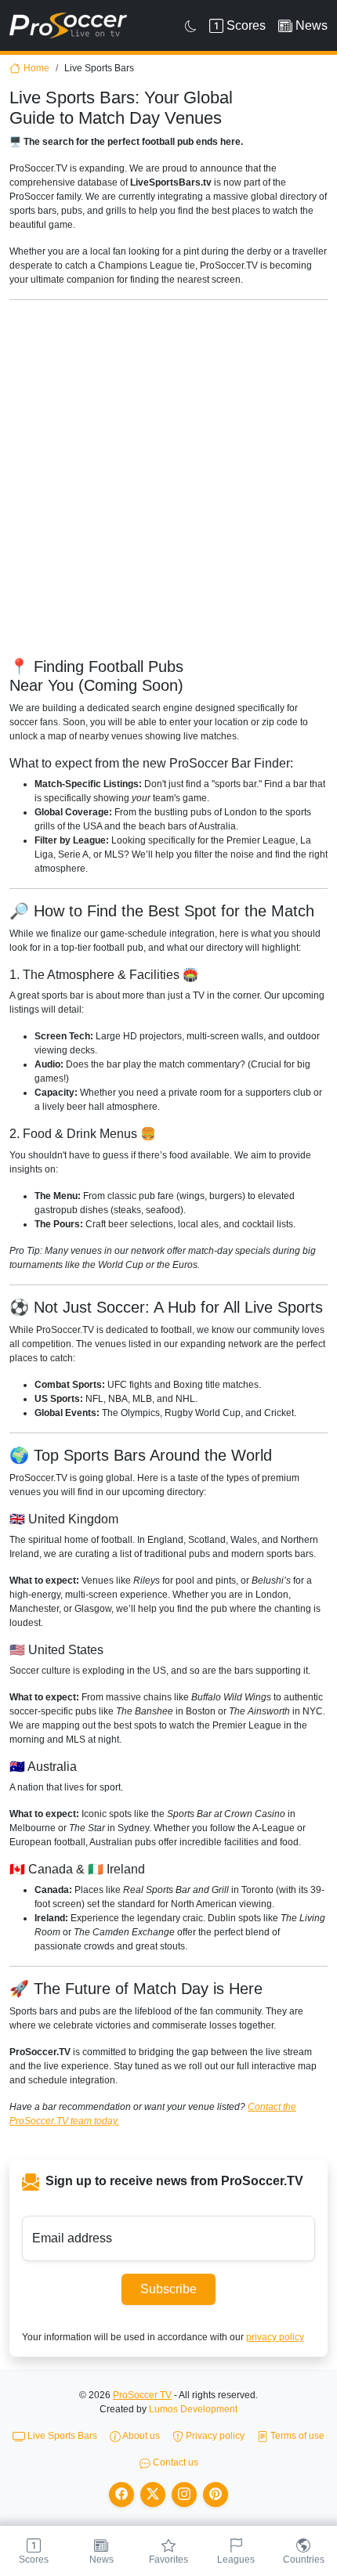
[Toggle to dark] (191, 26)
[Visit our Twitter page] (153, 2495)
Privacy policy (214, 2436)
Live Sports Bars (61, 2436)
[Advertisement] (168, 481)
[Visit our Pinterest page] (216, 2495)
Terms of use (296, 2436)
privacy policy (275, 2337)
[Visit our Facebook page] (121, 2495)
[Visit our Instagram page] (184, 2495)
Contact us (174, 2462)
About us (140, 2436)
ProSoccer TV (142, 2395)
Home (36, 68)
